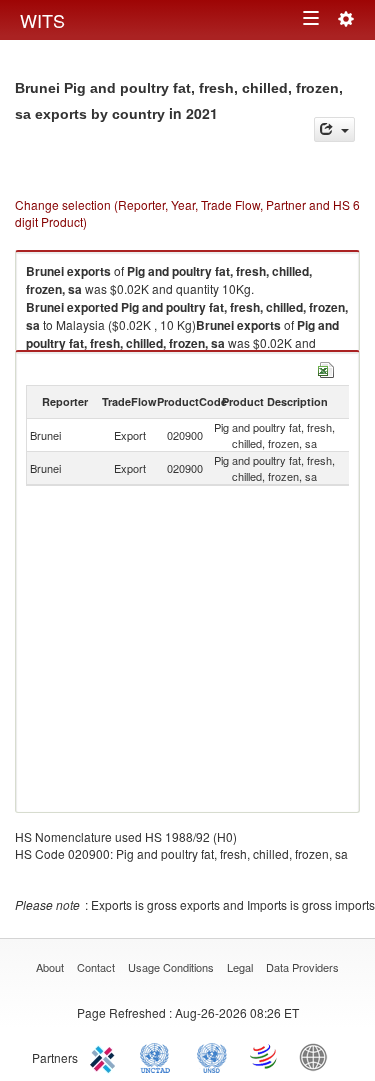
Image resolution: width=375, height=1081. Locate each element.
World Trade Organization (265, 1056)
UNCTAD (159, 1056)
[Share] (334, 129)
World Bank (318, 1056)
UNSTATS (212, 1056)
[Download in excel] (326, 367)
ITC (106, 1056)
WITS (42, 20)
